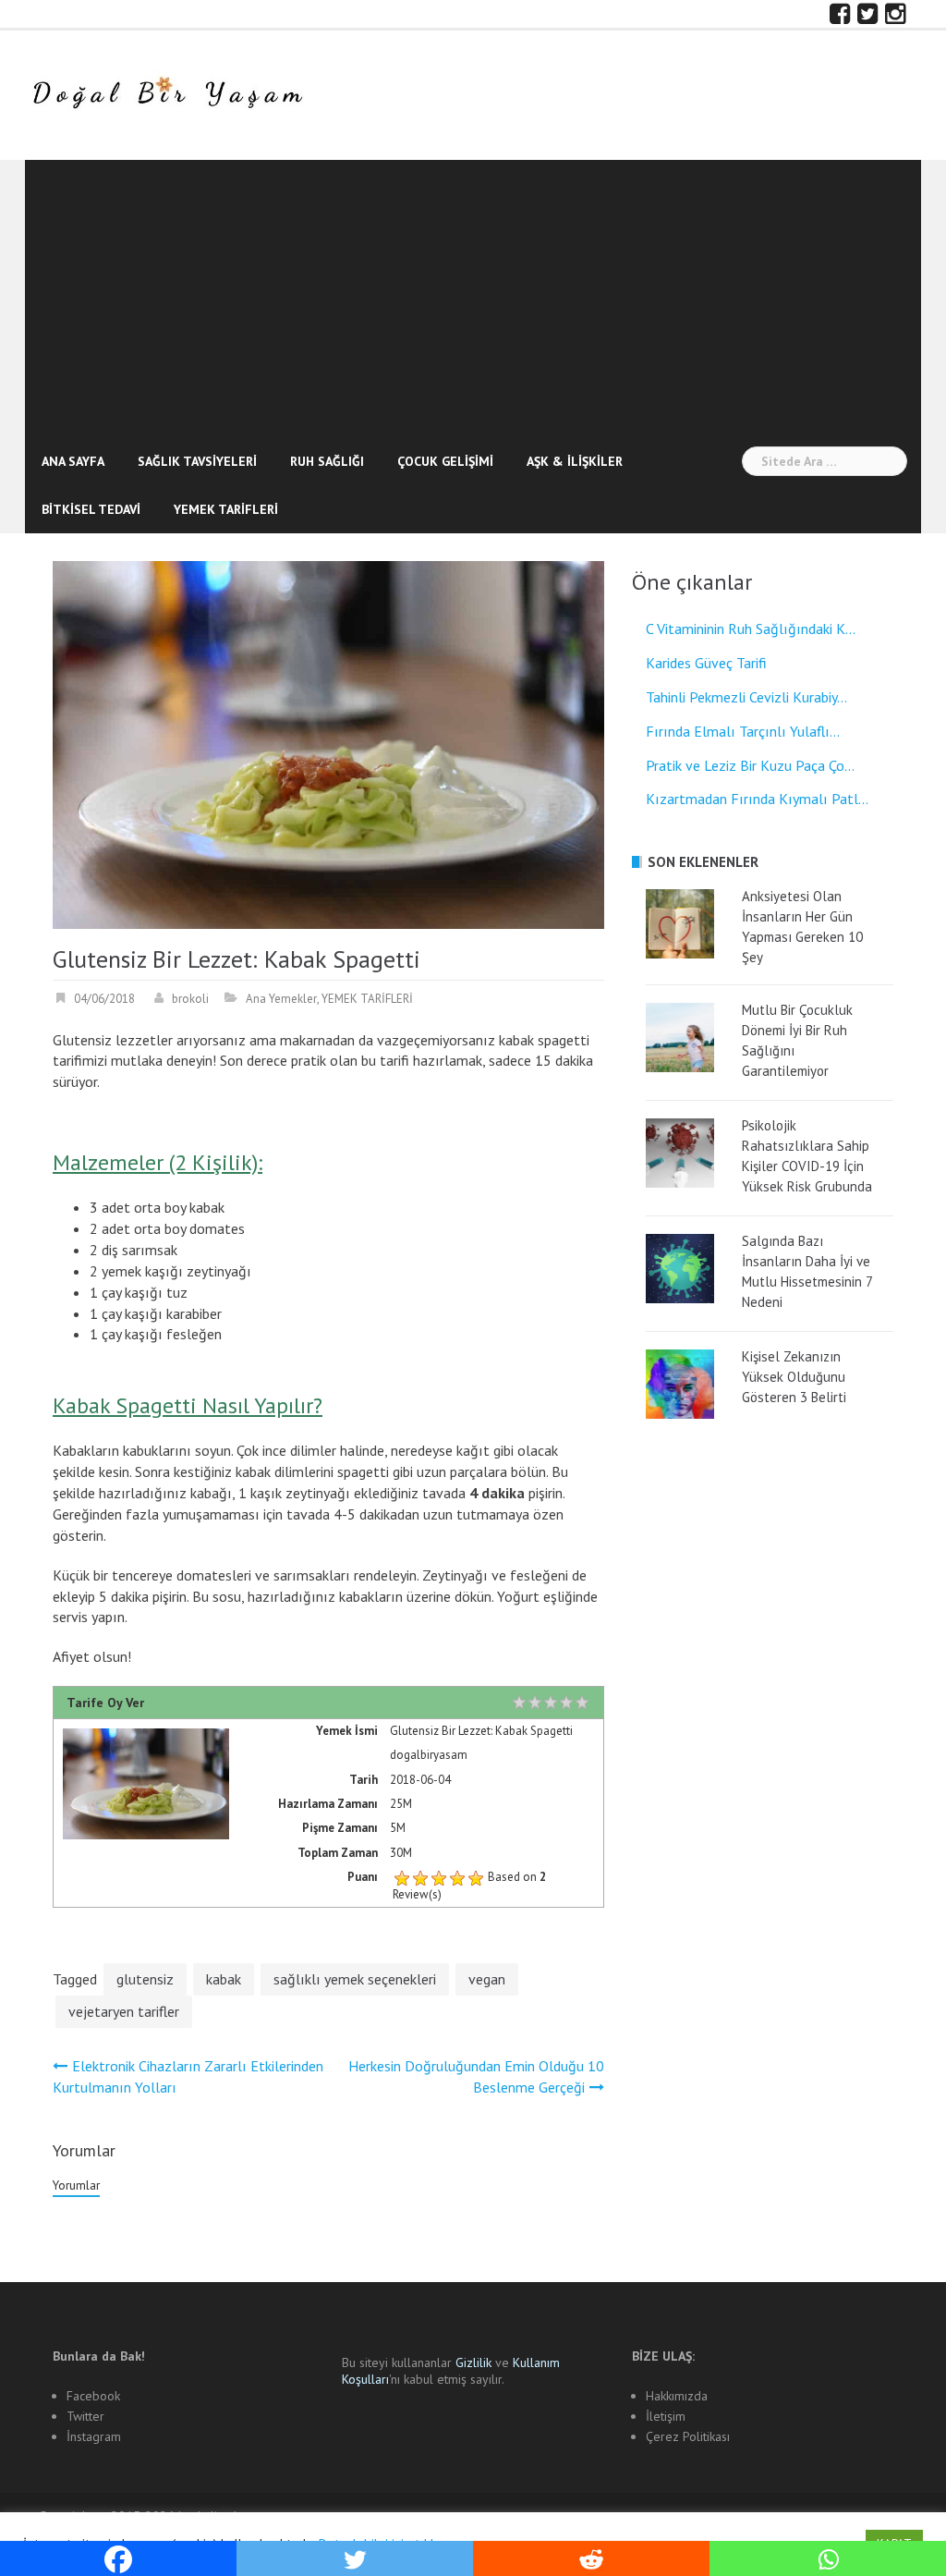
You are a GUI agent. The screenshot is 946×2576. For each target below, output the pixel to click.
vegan (487, 1979)
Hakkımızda (677, 2396)
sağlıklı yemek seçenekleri (355, 1979)
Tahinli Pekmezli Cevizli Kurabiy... (746, 697)
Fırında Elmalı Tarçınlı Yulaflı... (743, 731)
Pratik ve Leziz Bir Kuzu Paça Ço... (750, 765)
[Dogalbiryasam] (167, 93)
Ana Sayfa (73, 461)
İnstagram (94, 2436)
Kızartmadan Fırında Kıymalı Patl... (757, 799)
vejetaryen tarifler (124, 2011)
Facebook (93, 2396)
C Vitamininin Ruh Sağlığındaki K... (751, 629)
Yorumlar (76, 2185)
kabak (224, 1979)
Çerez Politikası (688, 2436)
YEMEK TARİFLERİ (226, 509)
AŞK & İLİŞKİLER (575, 461)
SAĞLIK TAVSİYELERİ (197, 461)
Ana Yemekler (281, 999)
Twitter (85, 2416)
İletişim (666, 2416)
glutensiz (145, 1979)
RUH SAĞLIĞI (327, 461)
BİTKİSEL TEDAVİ (91, 509)
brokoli (190, 999)
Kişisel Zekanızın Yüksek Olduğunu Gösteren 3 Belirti (794, 1377)
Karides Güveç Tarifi (706, 663)
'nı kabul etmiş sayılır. (451, 2371)
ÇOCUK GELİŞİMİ (445, 461)
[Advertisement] (473, 299)
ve (484, 2362)
